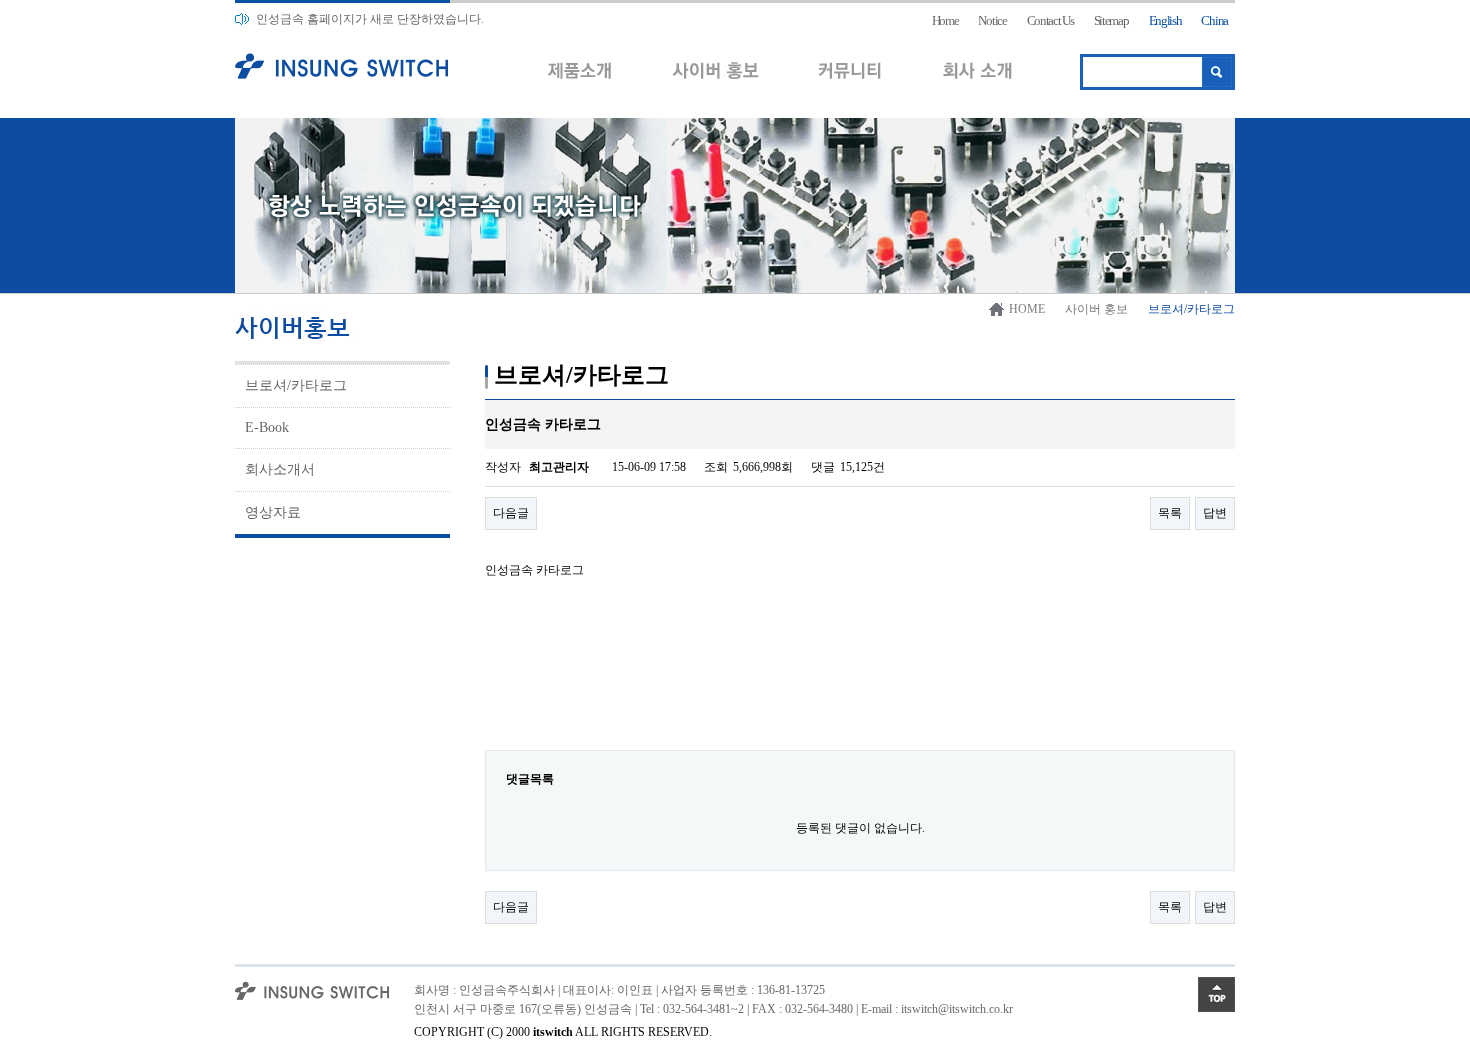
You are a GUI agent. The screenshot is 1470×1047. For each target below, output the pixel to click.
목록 (1170, 513)
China (1214, 20)
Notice (992, 20)
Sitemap (1111, 20)
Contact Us (1050, 20)
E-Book (267, 427)
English (1165, 20)
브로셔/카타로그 (296, 385)
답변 (1215, 513)
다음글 (511, 513)
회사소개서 (280, 469)
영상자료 (273, 512)
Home (945, 20)
